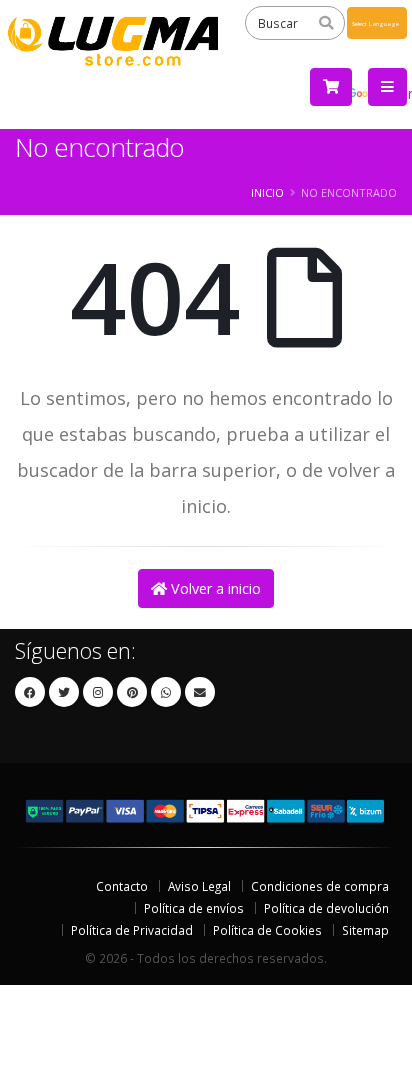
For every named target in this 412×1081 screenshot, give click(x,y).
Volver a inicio (214, 588)
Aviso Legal (199, 886)
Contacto (122, 886)
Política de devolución (326, 908)
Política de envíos (194, 908)
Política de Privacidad (132, 930)
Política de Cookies (267, 930)
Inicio (267, 192)
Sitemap (365, 930)
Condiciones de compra (320, 886)
